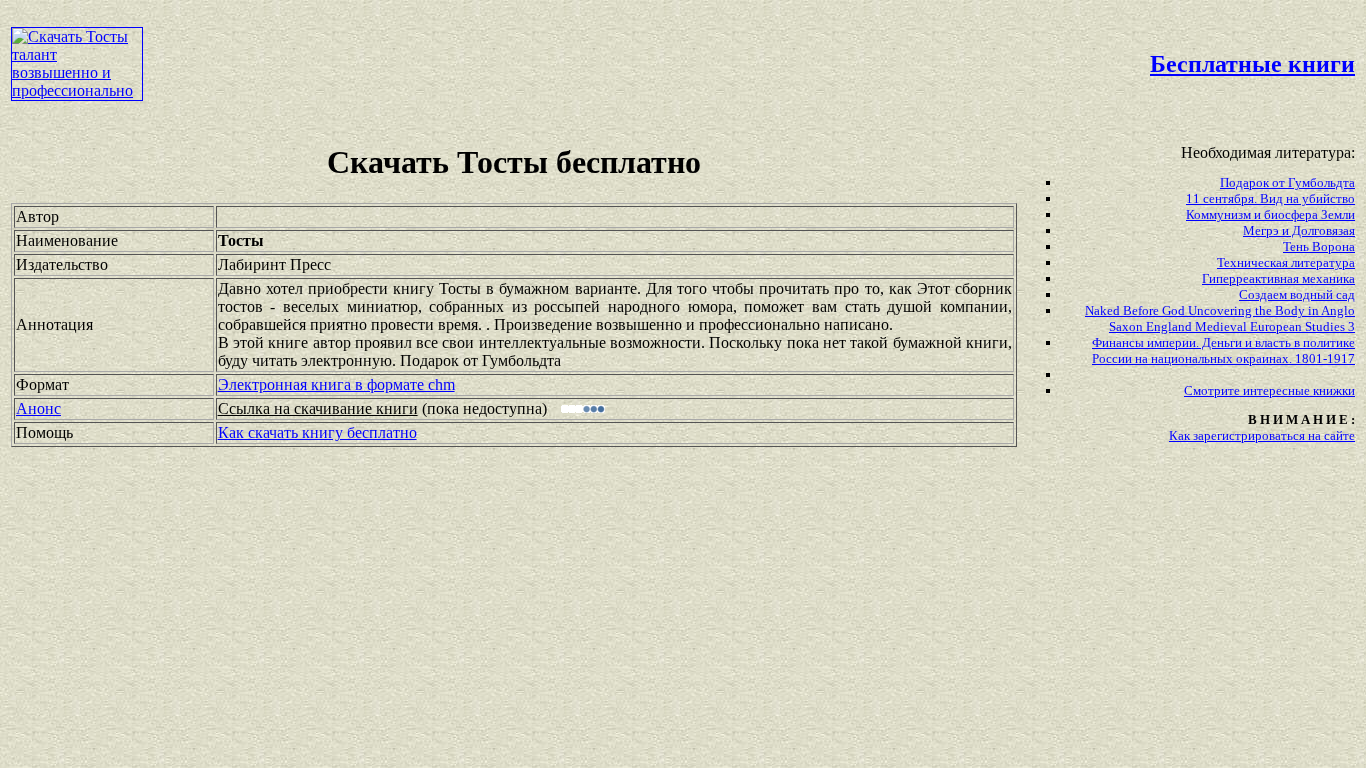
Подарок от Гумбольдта (1287, 182)
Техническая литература (1286, 262)
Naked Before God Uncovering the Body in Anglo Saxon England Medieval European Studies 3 (1220, 318)
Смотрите (1213, 390)
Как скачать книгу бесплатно (317, 432)
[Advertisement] (582, 56)
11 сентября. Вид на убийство (1270, 198)
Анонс (38, 408)
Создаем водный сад (1297, 294)
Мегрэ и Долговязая (1299, 230)
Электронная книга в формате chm (336, 384)
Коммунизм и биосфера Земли (1270, 214)
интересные (1278, 390)
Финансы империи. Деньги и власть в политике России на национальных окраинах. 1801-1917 (1223, 350)
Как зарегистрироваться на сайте (1262, 435)
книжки (1334, 390)
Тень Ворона (1319, 246)
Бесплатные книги (1252, 64)
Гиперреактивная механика (1278, 278)
